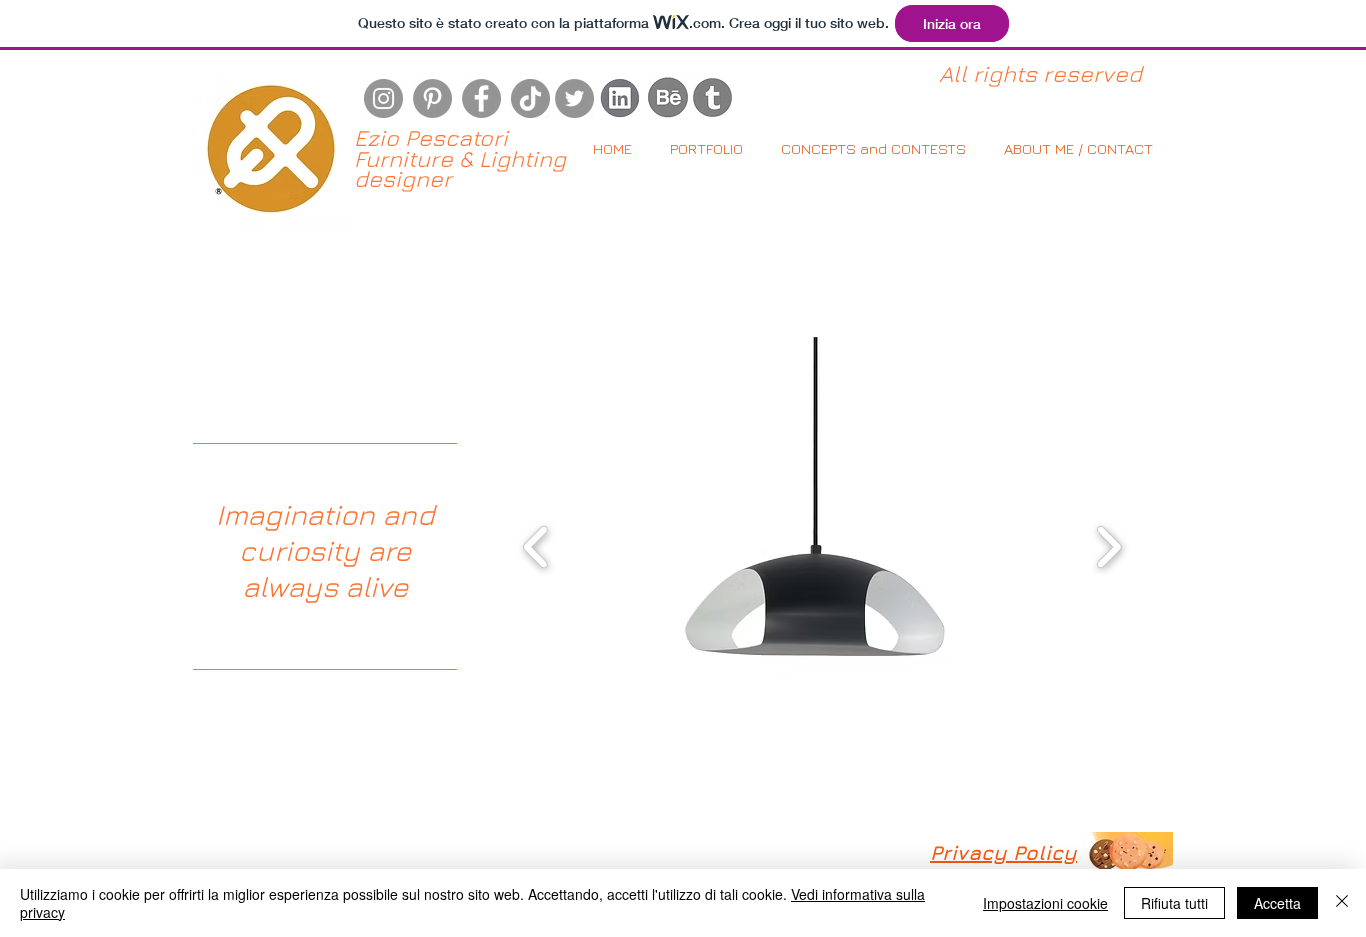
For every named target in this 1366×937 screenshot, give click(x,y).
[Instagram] (383, 98)
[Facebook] (481, 98)
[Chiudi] (1342, 903)
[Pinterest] (432, 98)
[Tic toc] (530, 98)
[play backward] (536, 547)
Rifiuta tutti (1174, 903)
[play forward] (1108, 547)
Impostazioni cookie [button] (1045, 903)
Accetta (1277, 903)
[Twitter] (574, 98)
